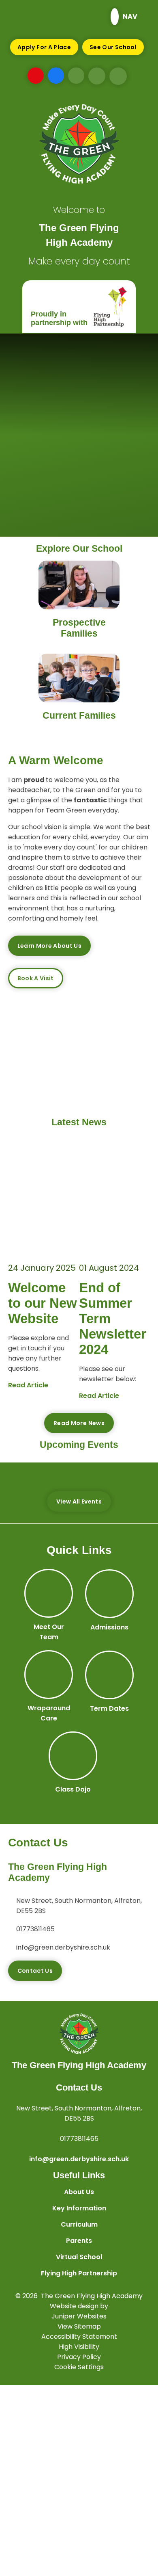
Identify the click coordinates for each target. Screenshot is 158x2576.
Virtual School (79, 2257)
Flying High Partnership (79, 2273)
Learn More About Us (50, 946)
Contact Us (35, 1971)
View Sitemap (79, 2326)
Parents (79, 2241)
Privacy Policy (79, 2357)
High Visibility (79, 2347)
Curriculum (79, 2224)
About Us (79, 2192)
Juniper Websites (79, 2316)
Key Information (79, 2208)
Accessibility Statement (79, 2337)
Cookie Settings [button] (79, 2367)
